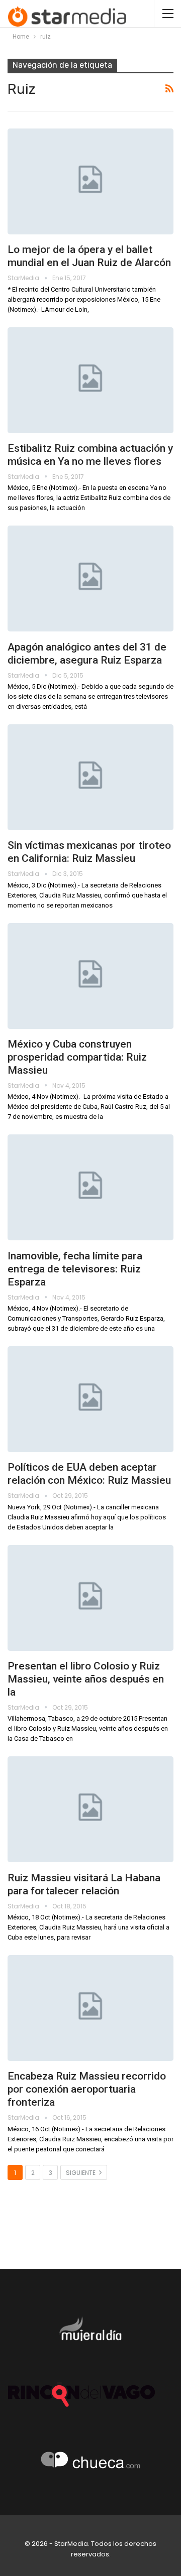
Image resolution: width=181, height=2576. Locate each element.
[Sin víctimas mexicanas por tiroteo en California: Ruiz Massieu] (90, 777)
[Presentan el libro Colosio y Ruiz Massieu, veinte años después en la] (90, 1598)
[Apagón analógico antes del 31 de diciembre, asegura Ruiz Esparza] (90, 578)
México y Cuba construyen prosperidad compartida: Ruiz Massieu (77, 1057)
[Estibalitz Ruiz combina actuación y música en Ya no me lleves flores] (90, 380)
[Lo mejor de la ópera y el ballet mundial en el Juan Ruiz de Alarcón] (90, 181)
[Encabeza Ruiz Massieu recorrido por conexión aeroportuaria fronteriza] (90, 2008)
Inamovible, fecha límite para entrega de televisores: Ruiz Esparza (75, 1269)
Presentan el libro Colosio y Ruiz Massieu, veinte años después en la (86, 1679)
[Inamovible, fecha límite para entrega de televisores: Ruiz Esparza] (90, 1187)
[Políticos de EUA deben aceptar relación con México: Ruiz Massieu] (90, 1399)
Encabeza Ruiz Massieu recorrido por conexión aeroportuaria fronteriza (87, 2089)
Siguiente (81, 2173)
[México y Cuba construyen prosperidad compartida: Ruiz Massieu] (90, 976)
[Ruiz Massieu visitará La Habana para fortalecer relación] (90, 1809)
